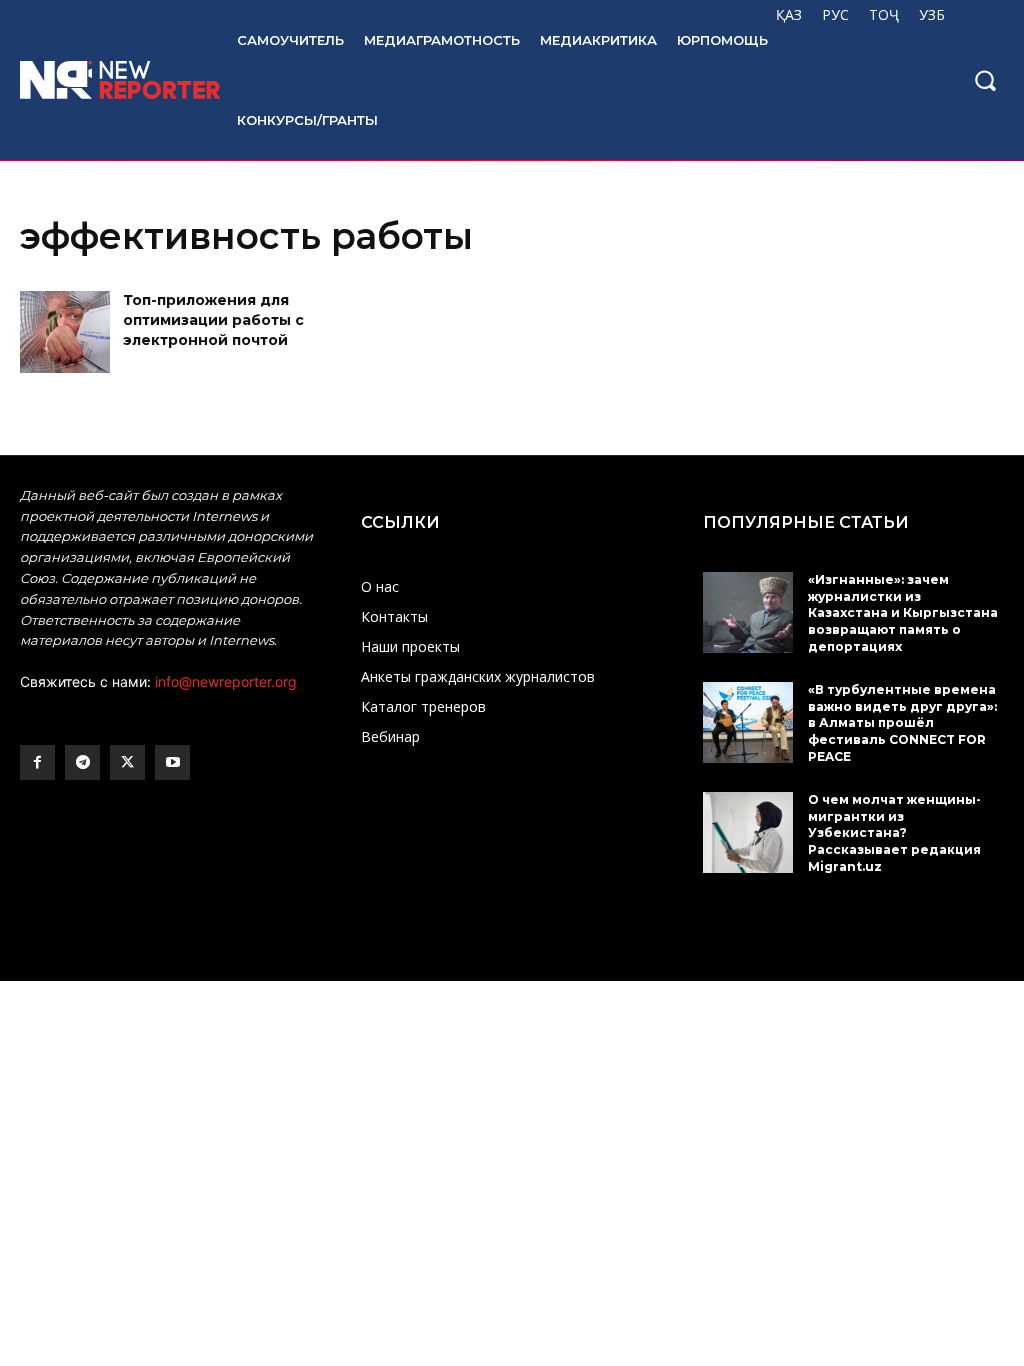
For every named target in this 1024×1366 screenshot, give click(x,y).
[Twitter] (127, 762)
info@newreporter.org (226, 681)
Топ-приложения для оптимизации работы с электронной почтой (213, 319)
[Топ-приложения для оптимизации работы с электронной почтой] (65, 331)
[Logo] (108, 80)
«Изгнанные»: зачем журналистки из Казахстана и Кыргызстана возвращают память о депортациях (903, 613)
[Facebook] (37, 762)
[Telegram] (82, 762)
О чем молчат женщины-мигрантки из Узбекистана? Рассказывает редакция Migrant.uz (894, 833)
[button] (985, 80)
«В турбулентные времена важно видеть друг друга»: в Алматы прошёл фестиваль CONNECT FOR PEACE (902, 723)
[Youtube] (172, 762)
